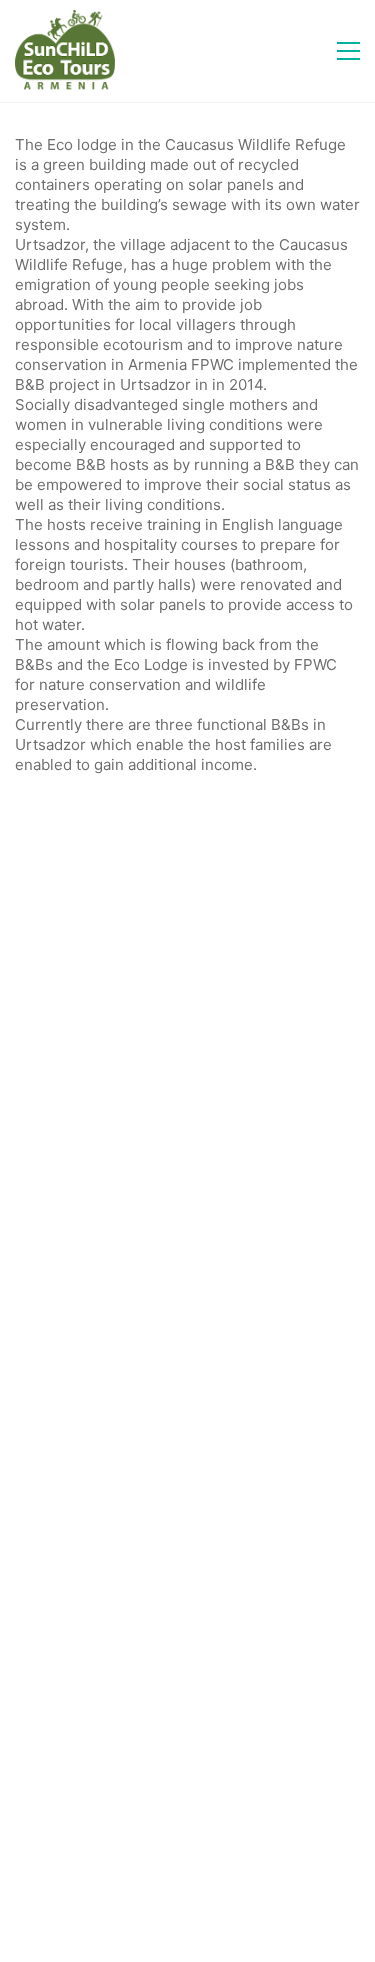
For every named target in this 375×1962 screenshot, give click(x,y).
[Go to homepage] (65, 51)
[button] (348, 51)
